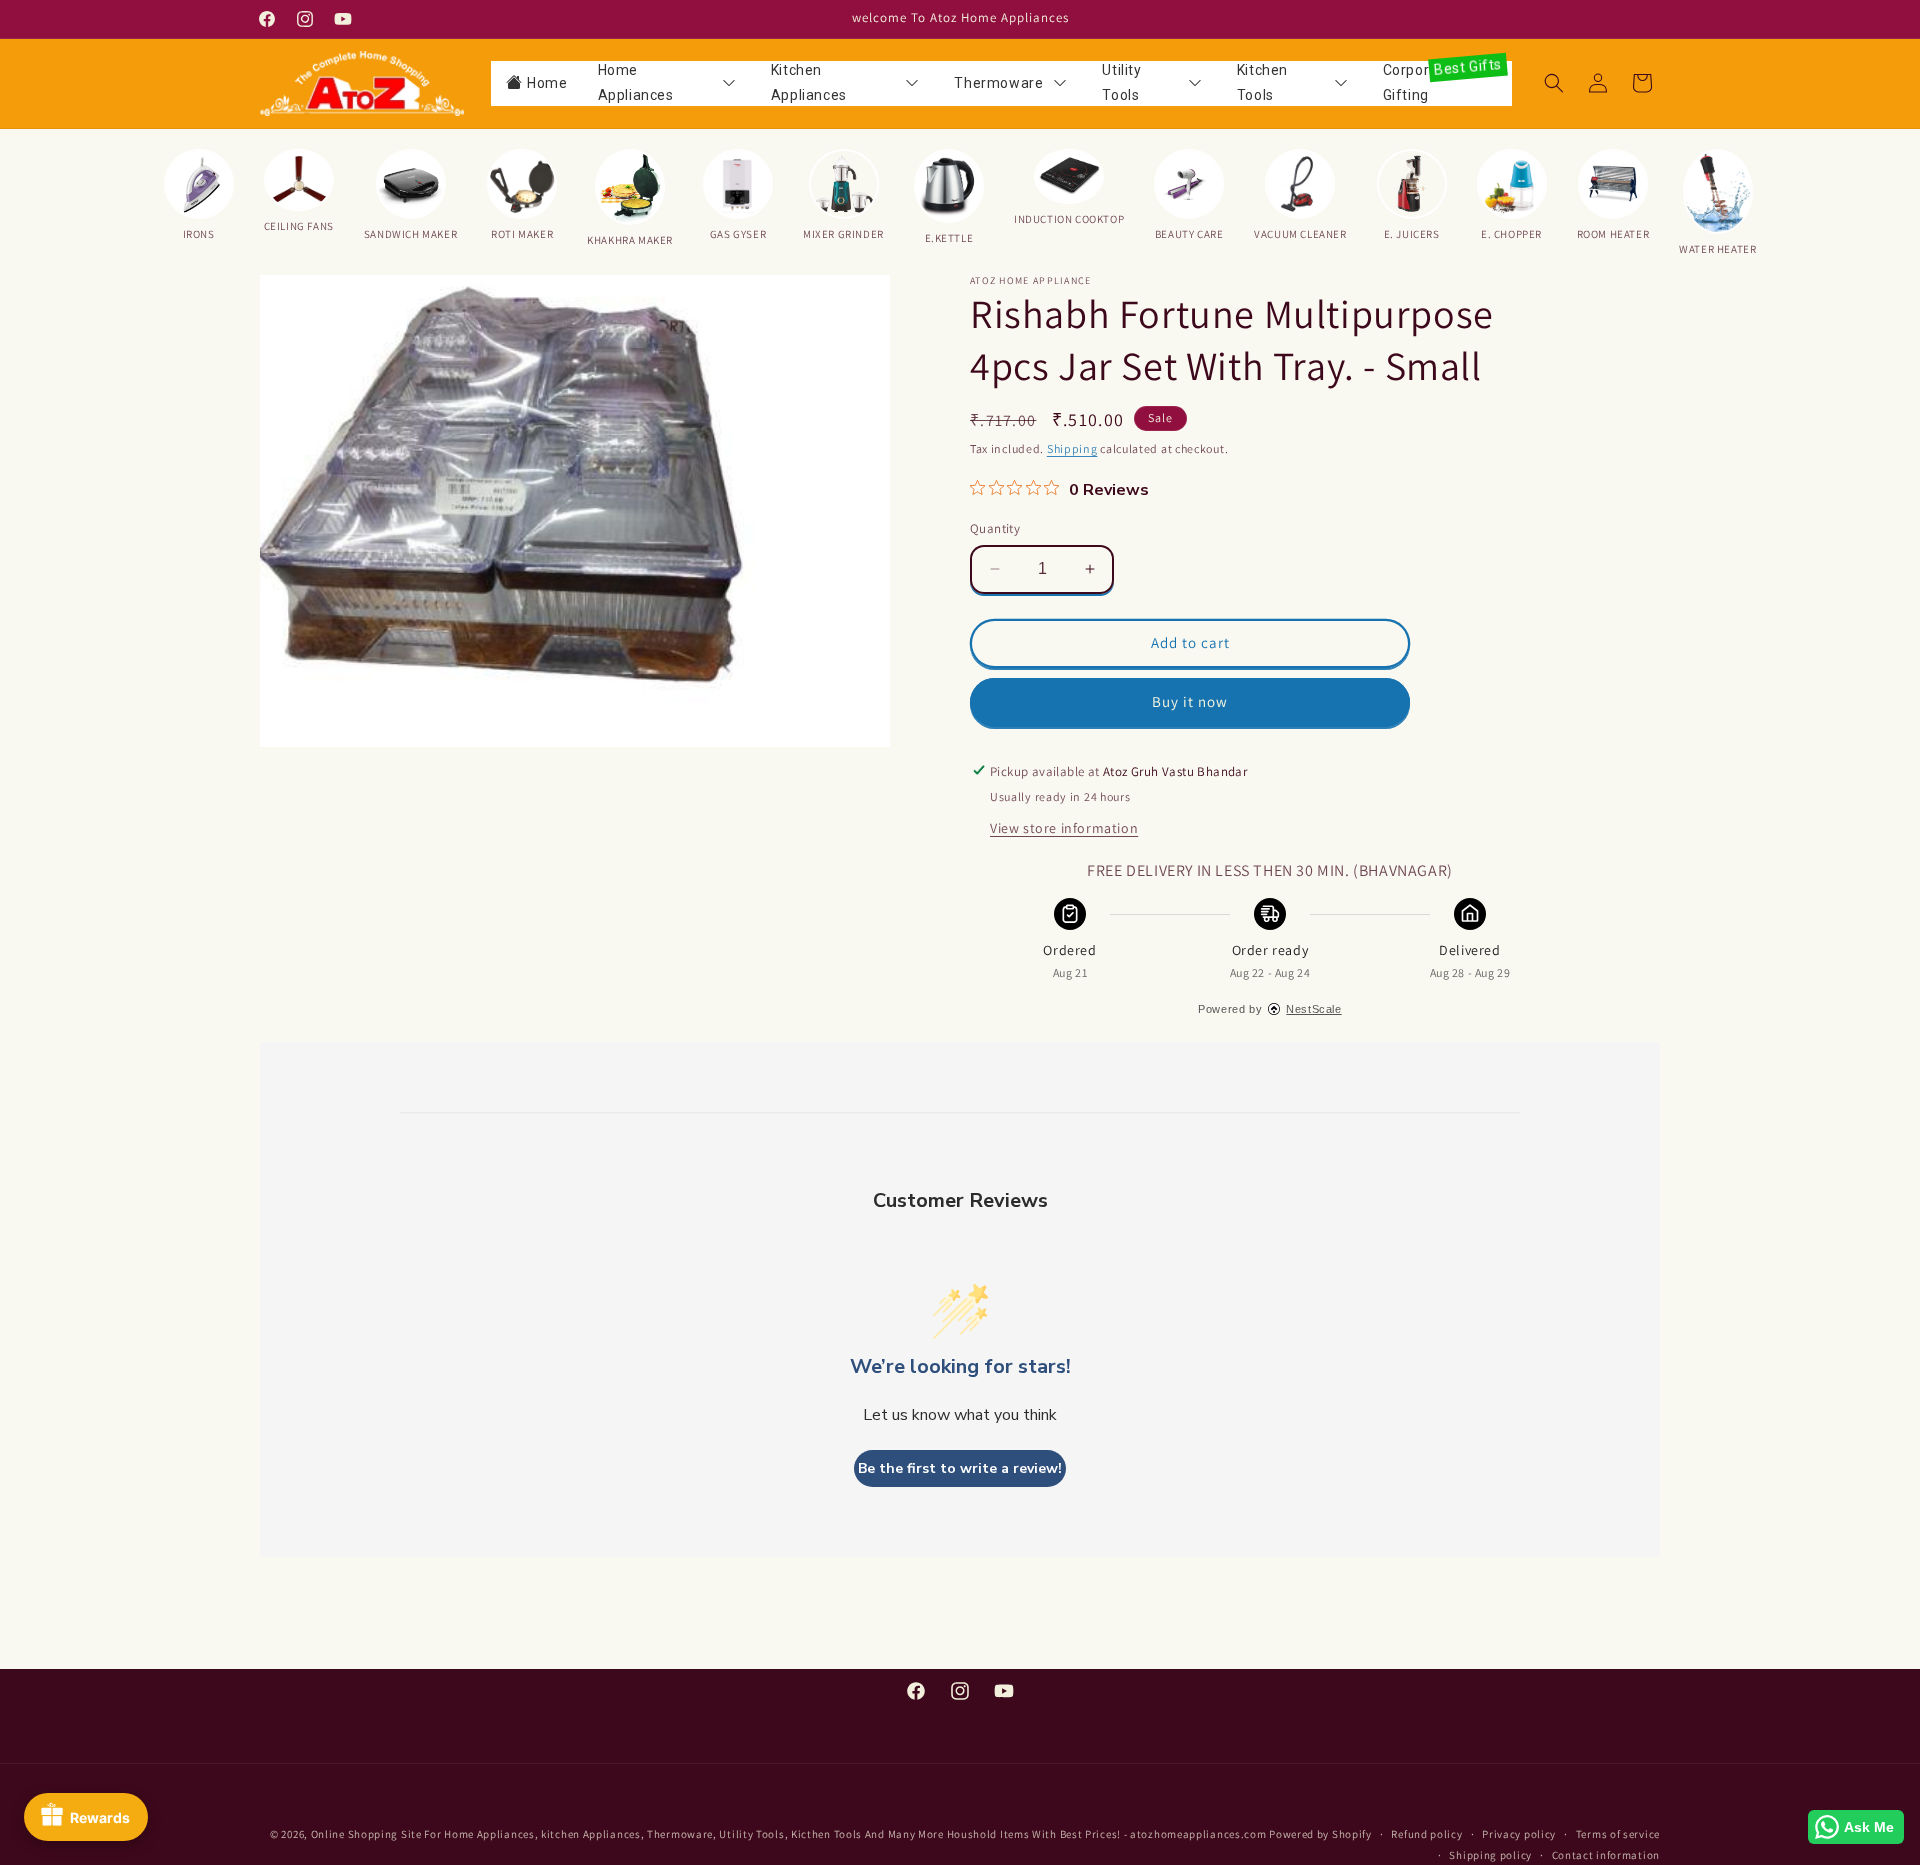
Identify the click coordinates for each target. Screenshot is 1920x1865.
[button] (1554, 83)
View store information (1064, 827)
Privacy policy (1519, 1834)
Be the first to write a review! (960, 1468)
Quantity (995, 528)
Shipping (1072, 448)
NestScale (1313, 1008)
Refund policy (1426, 1834)
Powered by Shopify (1320, 1834)
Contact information (1606, 1854)
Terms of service (1618, 1834)
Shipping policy (1490, 1854)
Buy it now (1190, 701)
